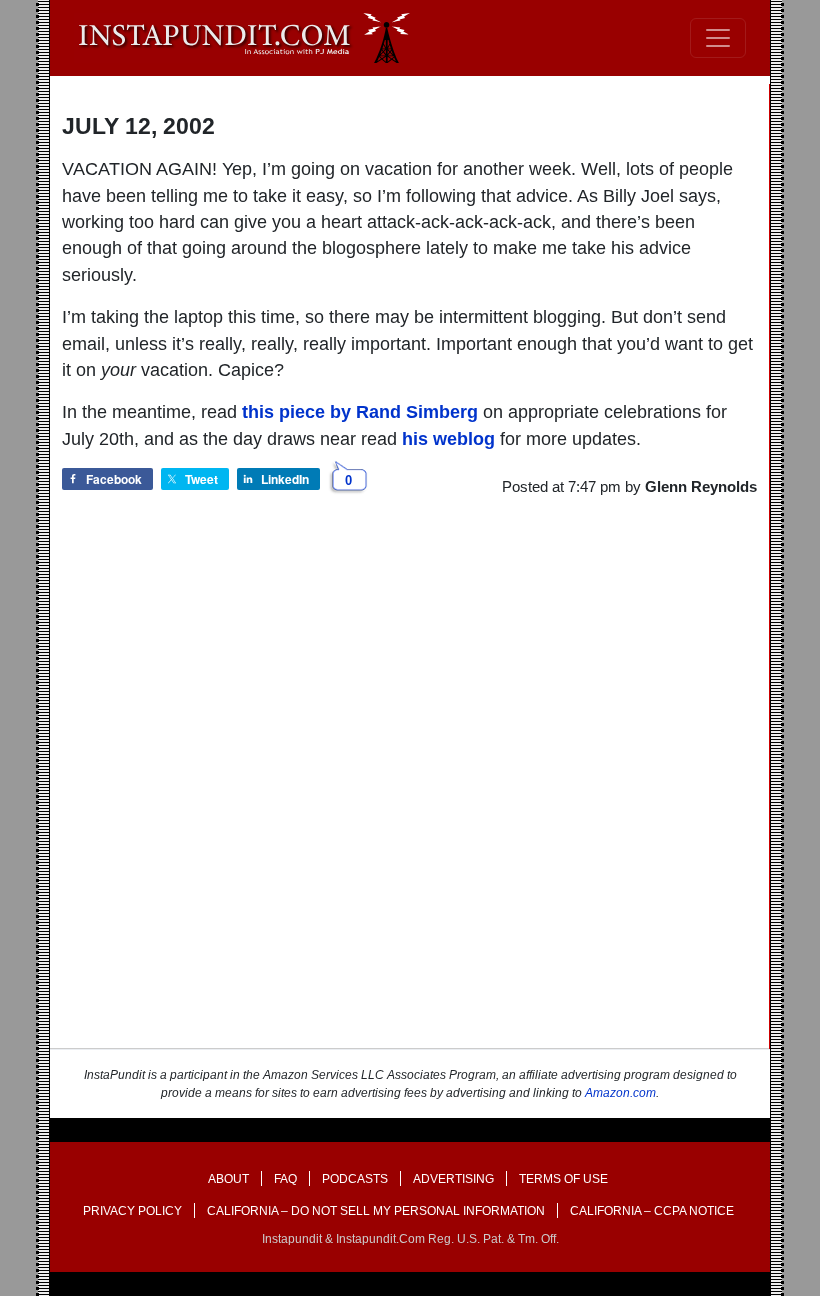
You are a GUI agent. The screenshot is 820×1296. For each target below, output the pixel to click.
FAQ (285, 1179)
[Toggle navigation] (718, 38)
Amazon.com (620, 1093)
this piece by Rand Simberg (360, 412)
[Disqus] (409, 791)
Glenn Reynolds (701, 486)
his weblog (448, 439)
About (228, 1179)
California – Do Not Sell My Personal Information (376, 1211)
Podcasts (355, 1179)
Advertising (453, 1179)
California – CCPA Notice (652, 1211)
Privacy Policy (132, 1211)
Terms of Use (563, 1179)
